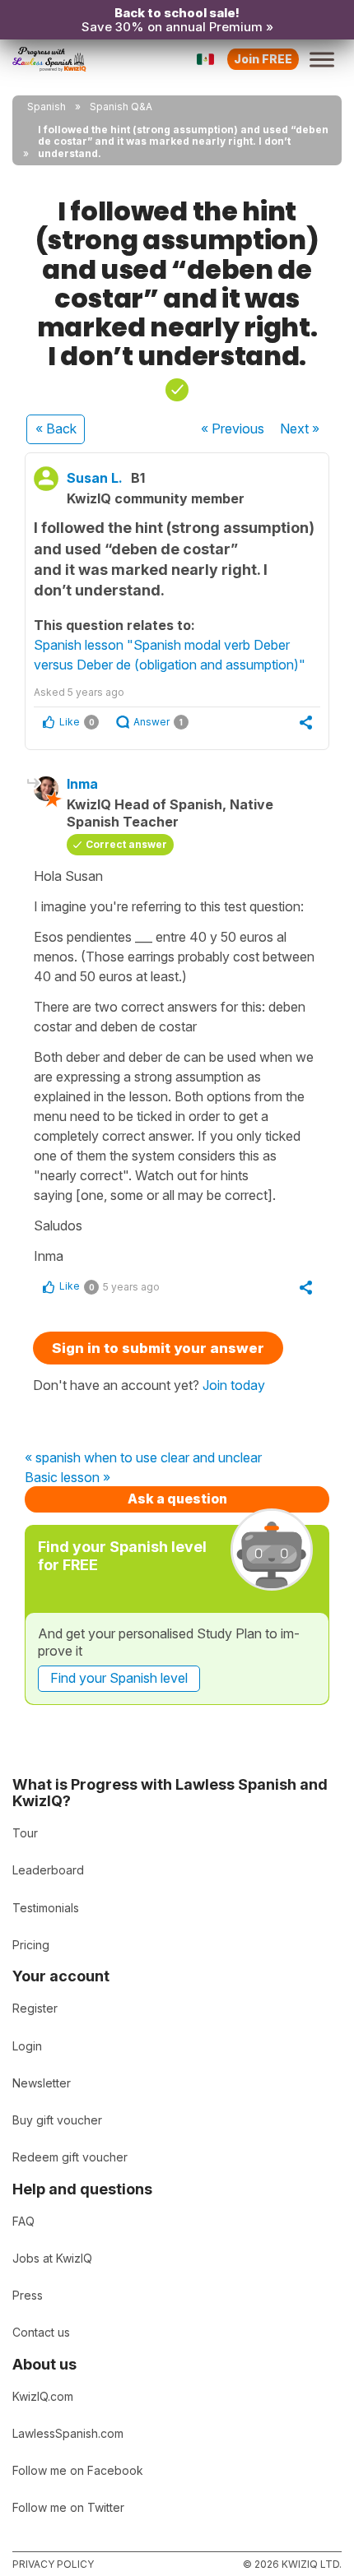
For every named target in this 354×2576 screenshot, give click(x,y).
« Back (56, 429)
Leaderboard (48, 1870)
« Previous (233, 429)
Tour (25, 1833)
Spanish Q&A (121, 107)
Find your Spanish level (119, 1678)
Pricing (31, 1945)
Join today (234, 1385)
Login (27, 2046)
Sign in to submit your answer (158, 1348)
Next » (300, 429)
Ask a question (177, 1499)
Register (35, 2008)
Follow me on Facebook (78, 2470)
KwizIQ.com (43, 2396)
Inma (82, 784)
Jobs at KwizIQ (52, 2258)
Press (28, 2295)
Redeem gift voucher (70, 2157)
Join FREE (263, 59)
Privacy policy (53, 2564)
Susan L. (95, 478)
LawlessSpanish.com (68, 2433)
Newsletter (42, 2083)
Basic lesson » (68, 1478)
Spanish (47, 107)
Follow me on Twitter (68, 2507)
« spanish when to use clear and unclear (143, 1458)
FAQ (23, 2221)
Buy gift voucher (57, 2120)
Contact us (41, 2332)
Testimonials (46, 1908)
